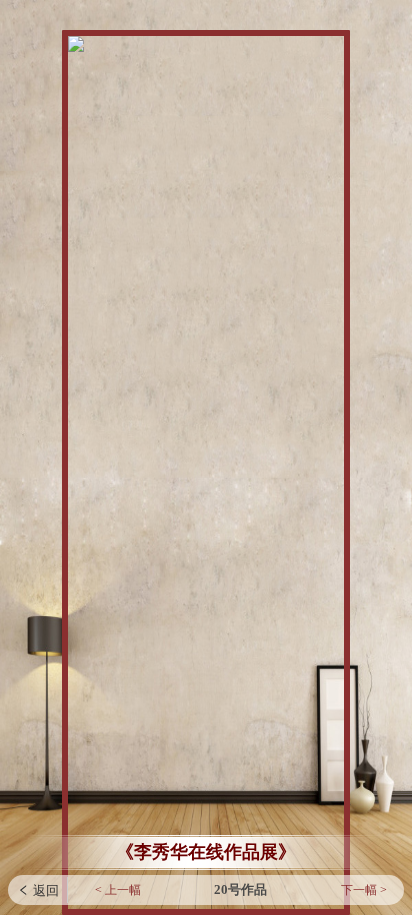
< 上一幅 (118, 890)
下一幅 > (364, 890)
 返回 (38, 890)
